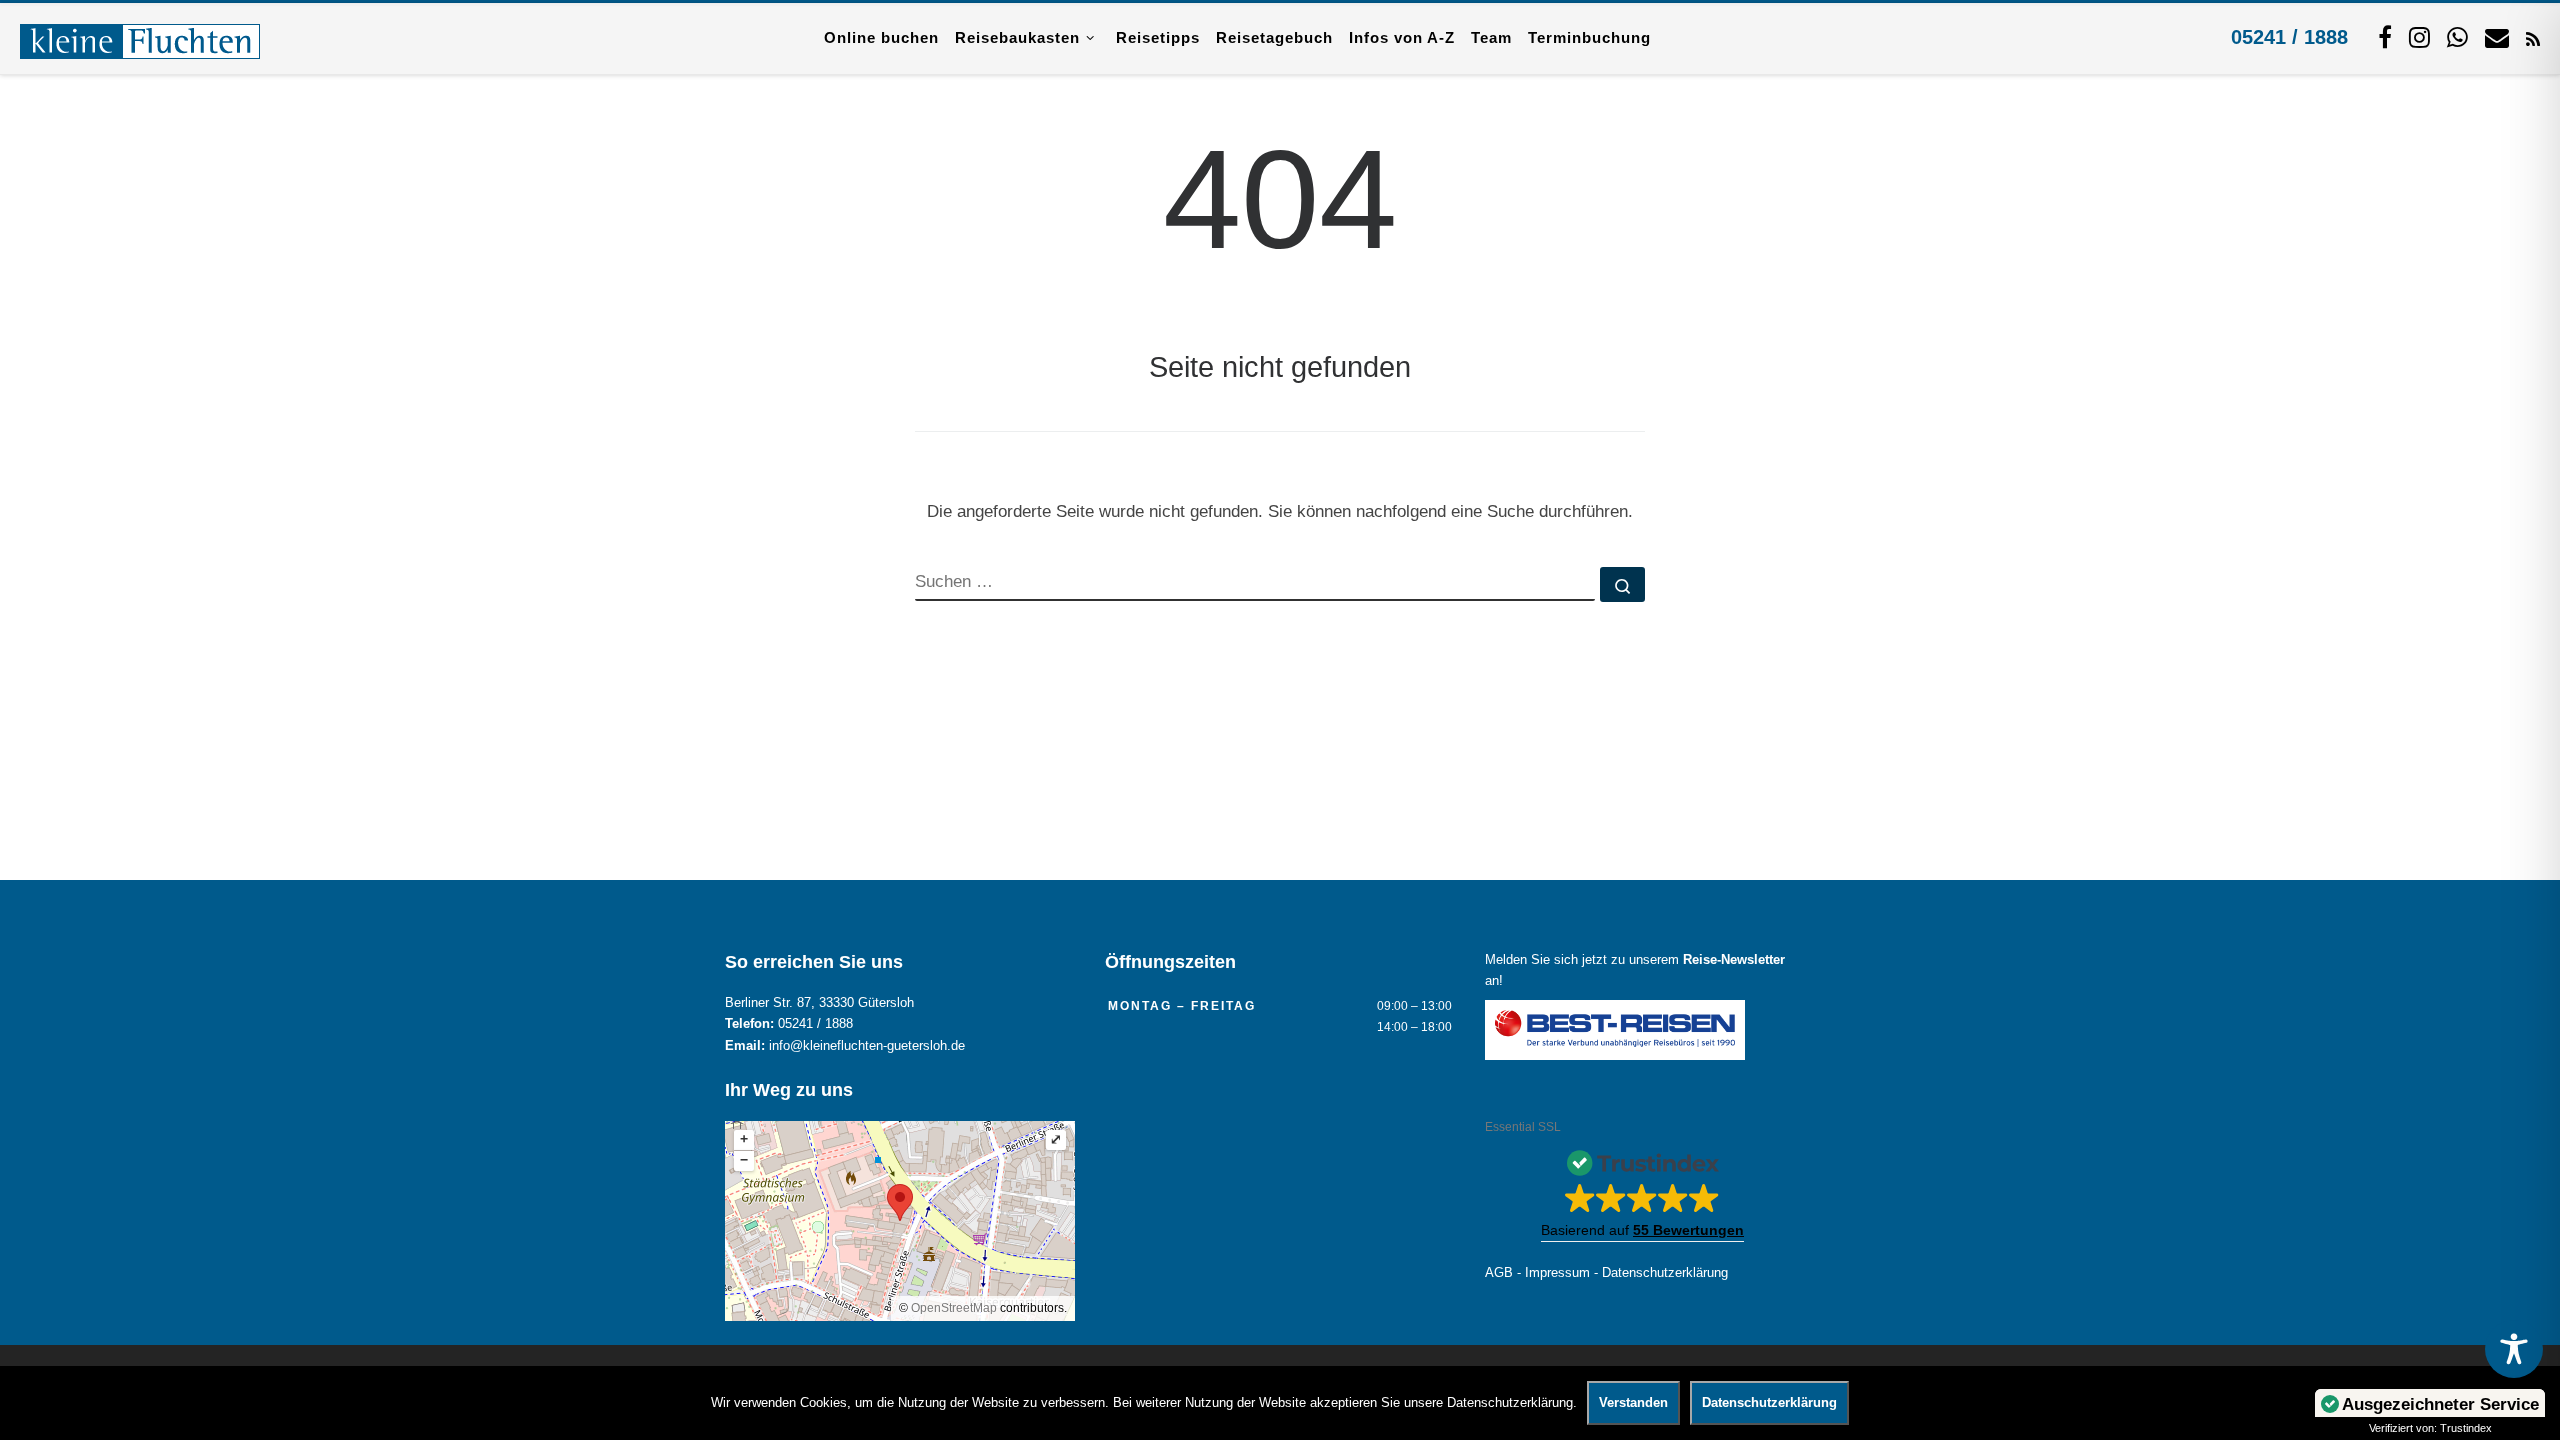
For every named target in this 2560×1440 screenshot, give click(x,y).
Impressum (1557, 1273)
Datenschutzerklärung (1665, 1273)
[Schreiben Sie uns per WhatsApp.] (2457, 37)
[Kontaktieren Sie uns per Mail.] (2497, 37)
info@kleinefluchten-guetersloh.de (867, 1046)
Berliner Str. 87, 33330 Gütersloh (819, 1003)
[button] (1642, 1190)
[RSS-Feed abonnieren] (2533, 38)
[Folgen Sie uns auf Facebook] (2385, 37)
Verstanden (1633, 1402)
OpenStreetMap (954, 1308)
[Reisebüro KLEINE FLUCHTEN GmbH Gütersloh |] (140, 38)
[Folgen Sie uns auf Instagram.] (2419, 37)
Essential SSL (1523, 1127)
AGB (1499, 1273)
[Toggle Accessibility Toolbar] (2514, 1349)
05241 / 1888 (2289, 37)
